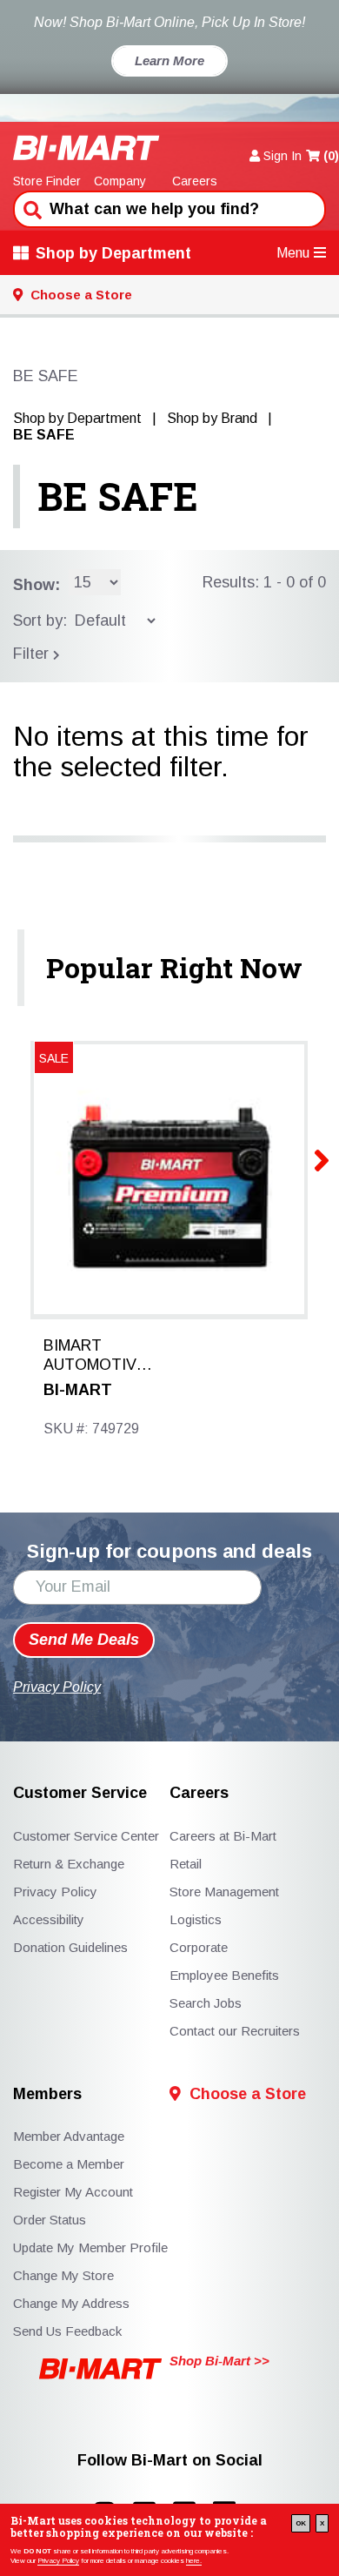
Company (120, 181)
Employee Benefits (224, 1975)
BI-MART (78, 1390)
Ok (301, 2523)
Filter (33, 654)
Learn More (169, 60)
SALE (54, 1058)
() (331, 156)
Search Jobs (206, 2003)
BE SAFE (118, 496)
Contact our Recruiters (235, 2031)
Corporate (199, 1947)
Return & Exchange (69, 1864)
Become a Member (69, 2164)
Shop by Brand (212, 418)
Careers (195, 181)
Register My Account (73, 2192)
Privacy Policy (58, 2561)
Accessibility (49, 1919)
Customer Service (80, 1793)
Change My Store (63, 2275)
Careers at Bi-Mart (223, 1836)
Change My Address (71, 2303)
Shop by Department (113, 253)
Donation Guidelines (70, 1947)
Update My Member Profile (90, 2247)
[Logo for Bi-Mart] (86, 148)
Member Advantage (69, 2136)
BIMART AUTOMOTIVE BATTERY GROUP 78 (95, 1356)
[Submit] (30, 208)
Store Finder (47, 181)
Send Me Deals (84, 1640)
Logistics (196, 1919)
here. (194, 2561)
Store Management (224, 1892)
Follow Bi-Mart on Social (170, 2461)
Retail (186, 1864)
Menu (293, 253)
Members (47, 2094)
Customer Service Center (86, 1836)
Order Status (50, 2220)
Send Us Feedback (67, 2331)
